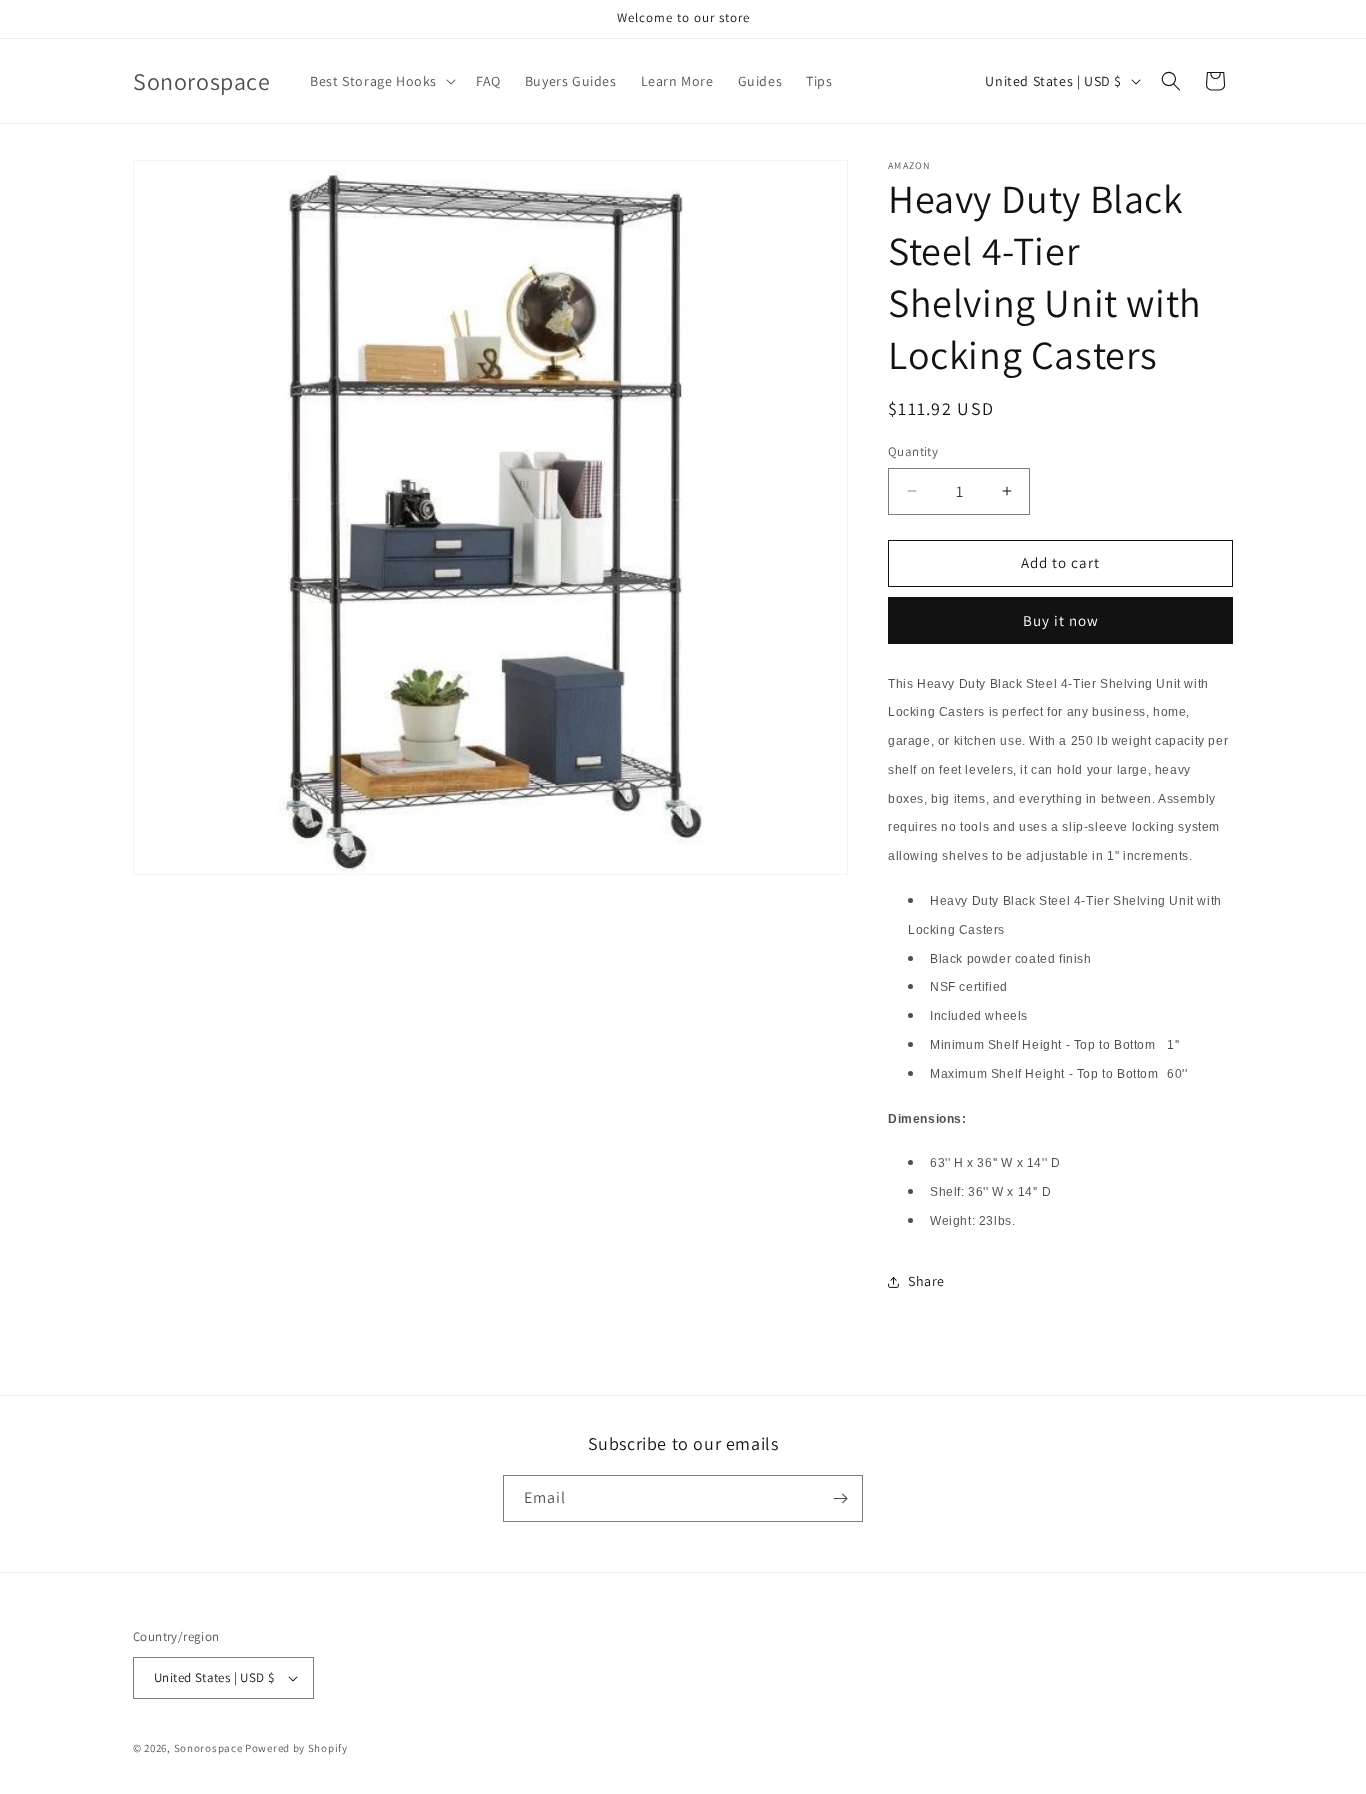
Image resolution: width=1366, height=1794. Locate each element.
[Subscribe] (840, 1498)
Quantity (913, 451)
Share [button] (926, 1281)
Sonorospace (208, 1748)
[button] (381, 81)
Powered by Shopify (296, 1748)
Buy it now (1061, 620)
